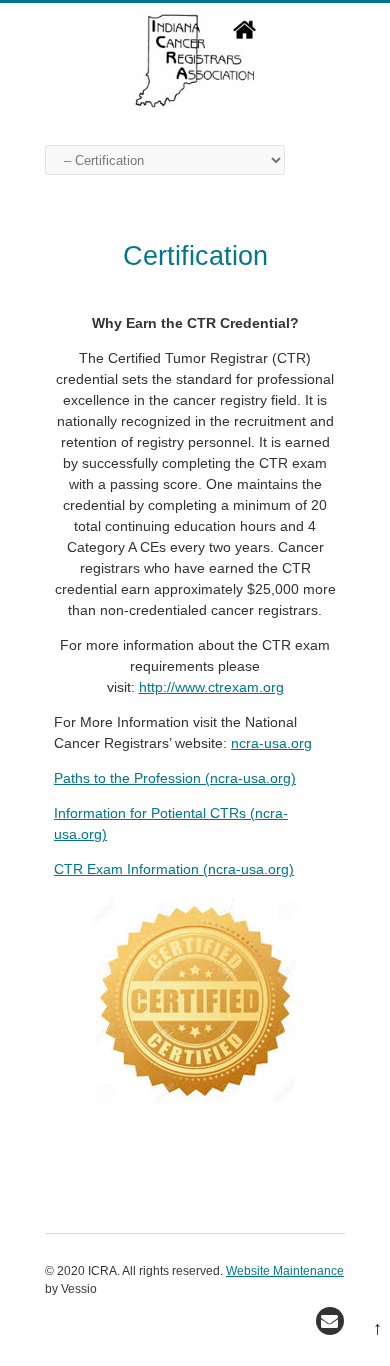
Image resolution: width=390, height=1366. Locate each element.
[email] (330, 1321)
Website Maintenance (285, 1271)
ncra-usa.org (271, 743)
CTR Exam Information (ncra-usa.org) (174, 869)
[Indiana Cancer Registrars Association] (195, 103)
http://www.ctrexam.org (211, 687)
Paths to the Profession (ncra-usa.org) (175, 778)
